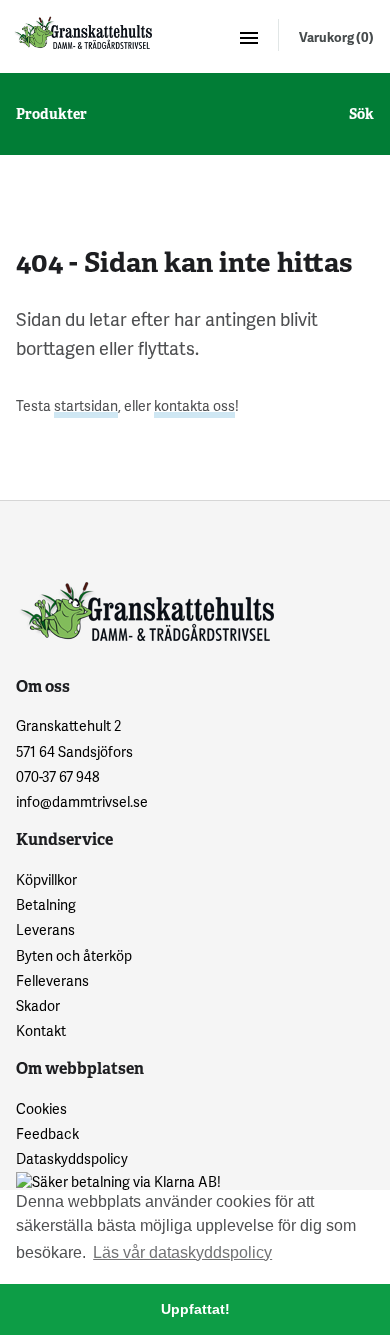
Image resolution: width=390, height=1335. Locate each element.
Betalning (46, 904)
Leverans (45, 929)
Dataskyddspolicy (72, 1158)
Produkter (51, 114)
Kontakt (41, 1030)
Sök (361, 114)
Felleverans (52, 980)
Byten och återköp (74, 955)
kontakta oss (194, 405)
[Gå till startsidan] (82, 32)
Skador (38, 1005)
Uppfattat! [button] (195, 1309)
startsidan (86, 405)
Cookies (41, 1108)
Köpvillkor (46, 879)
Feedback (47, 1133)
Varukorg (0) (336, 37)
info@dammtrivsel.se (82, 801)
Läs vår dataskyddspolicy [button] (182, 1252)
